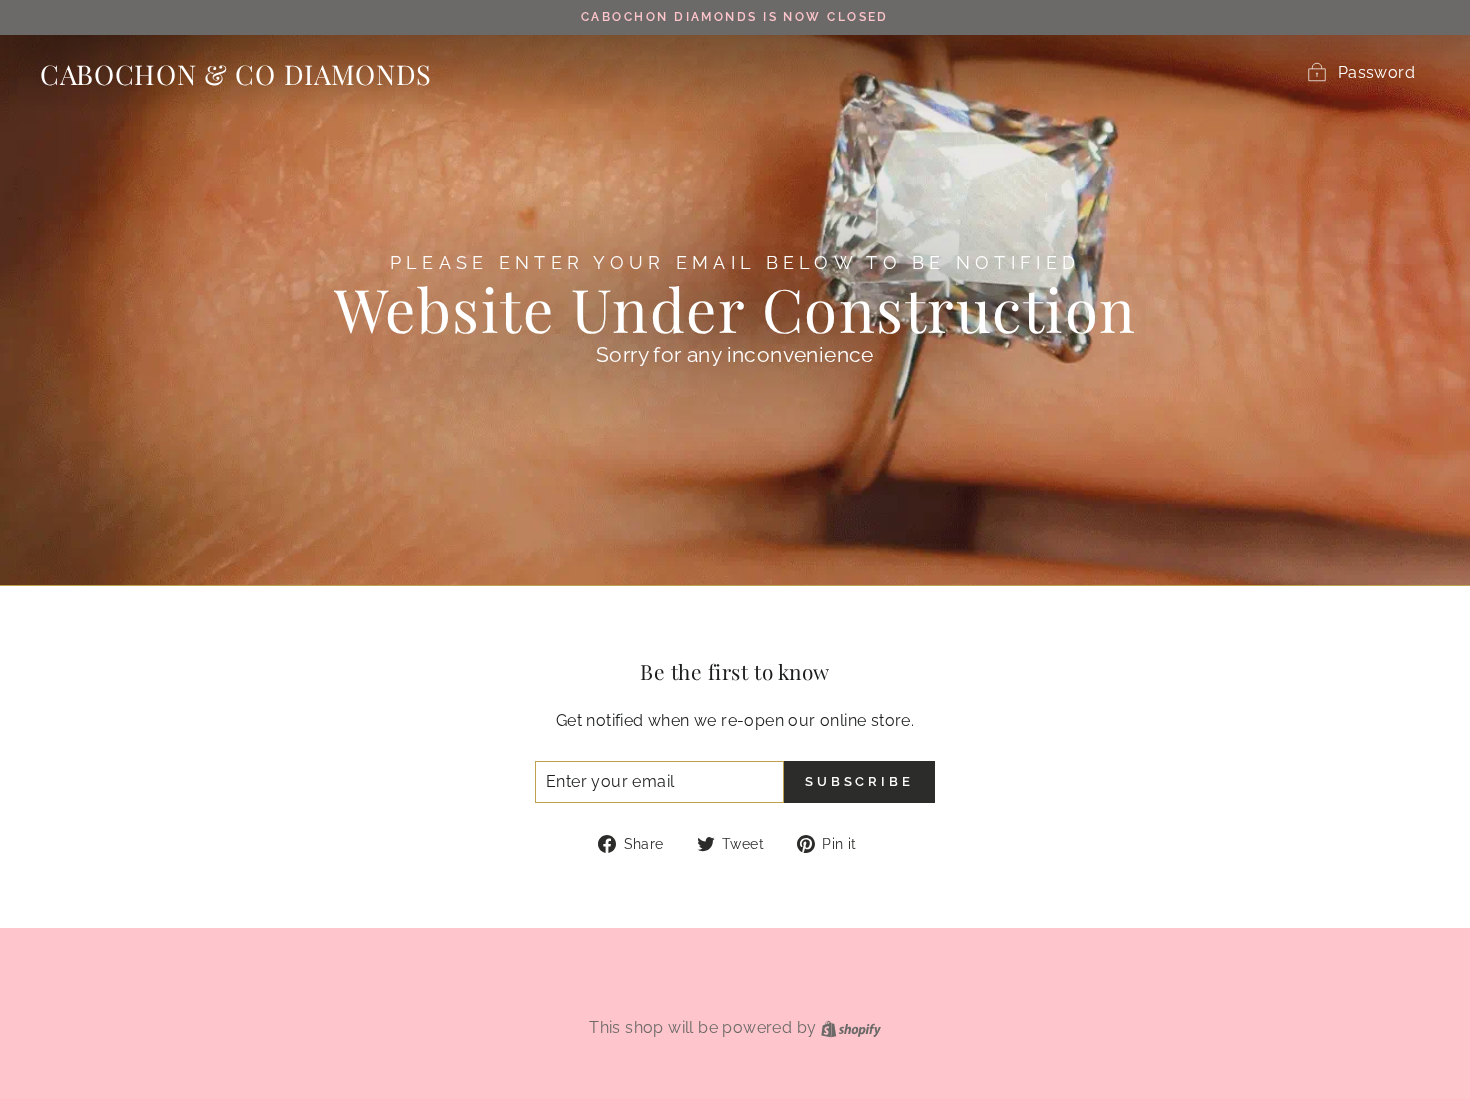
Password (1376, 72)
